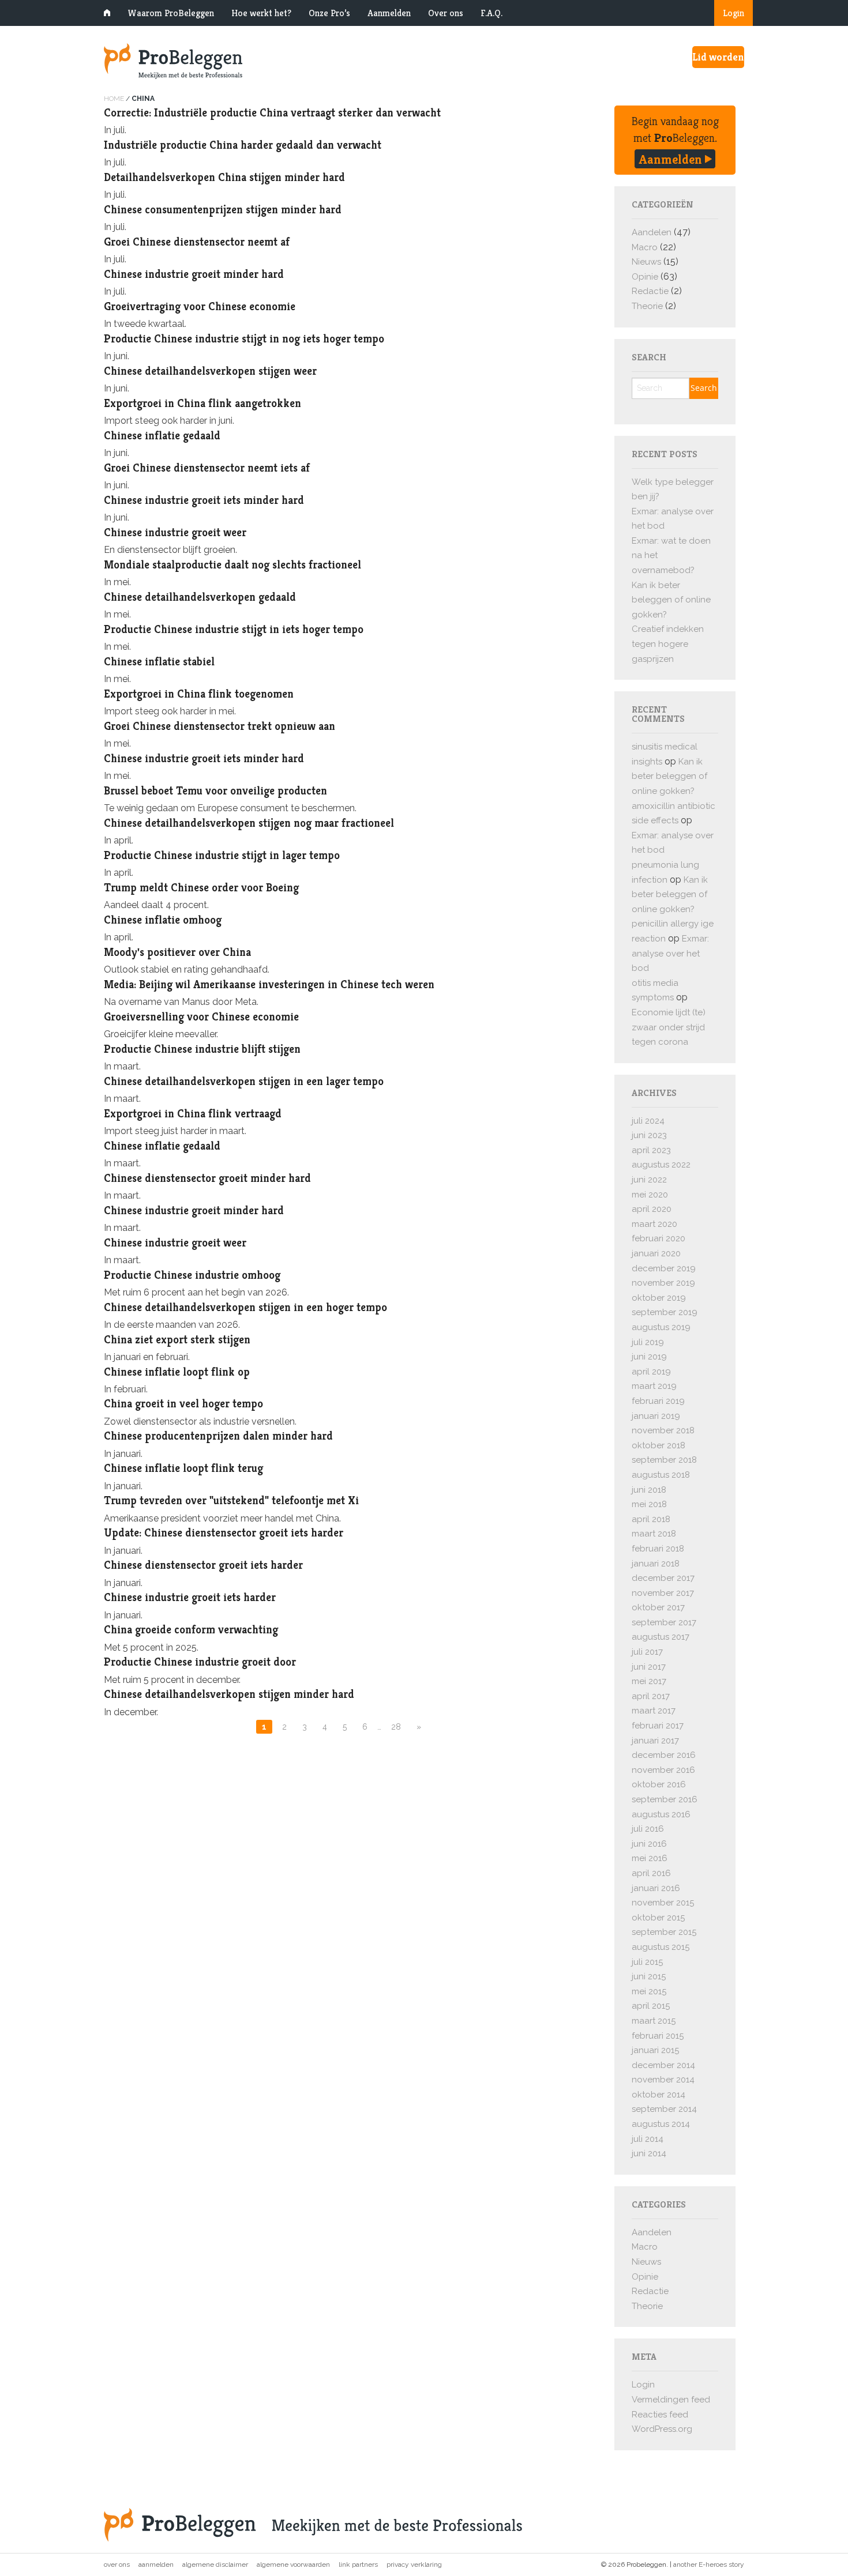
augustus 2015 (661, 1947)
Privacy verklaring (414, 2564)
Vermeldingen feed (671, 2400)
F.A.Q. (491, 13)
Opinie (645, 277)
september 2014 (664, 2109)
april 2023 (651, 1150)
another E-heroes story (709, 2564)
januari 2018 (656, 1564)
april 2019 (651, 1372)
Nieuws (646, 262)
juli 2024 (648, 1121)
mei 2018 (649, 1504)
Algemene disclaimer (215, 2564)
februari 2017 (658, 1726)
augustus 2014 (661, 2124)
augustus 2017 (661, 1637)
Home (114, 99)
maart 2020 (654, 1224)
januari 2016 (656, 1888)
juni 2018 (649, 1490)
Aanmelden (389, 13)
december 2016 (664, 1755)
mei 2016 (650, 1858)
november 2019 (663, 1283)
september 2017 (664, 1622)
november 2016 (663, 1770)
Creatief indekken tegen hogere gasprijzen (668, 644)
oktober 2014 (658, 2095)
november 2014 (663, 2080)
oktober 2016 (659, 1784)
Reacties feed (660, 2415)
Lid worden (718, 57)
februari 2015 (658, 2036)
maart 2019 (654, 1386)
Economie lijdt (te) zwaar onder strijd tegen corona (669, 1027)
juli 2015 (647, 1962)
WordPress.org (662, 2429)
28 (396, 1727)
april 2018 (651, 1519)
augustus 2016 (661, 1814)
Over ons (446, 13)
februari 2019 (658, 1401)
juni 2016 (649, 1844)
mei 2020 (650, 1195)
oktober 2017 (658, 1607)
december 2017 (663, 1578)
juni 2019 (649, 1357)
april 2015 (651, 2006)
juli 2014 (648, 2139)
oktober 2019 (659, 1298)
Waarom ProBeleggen (171, 13)
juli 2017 (647, 1652)
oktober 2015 (658, 1918)
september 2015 (664, 1932)
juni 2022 (649, 1180)
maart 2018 (654, 1534)
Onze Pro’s (329, 13)
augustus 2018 (661, 1475)
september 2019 (665, 1312)
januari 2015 (655, 2050)
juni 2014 (649, 2153)
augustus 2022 (661, 1165)
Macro (645, 247)
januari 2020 (656, 1253)
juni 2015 (649, 1976)
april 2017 (651, 1696)
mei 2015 (649, 1991)
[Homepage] (314, 61)
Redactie (650, 291)
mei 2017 (649, 1681)
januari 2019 (656, 1416)
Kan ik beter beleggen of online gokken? (671, 600)
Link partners (358, 2564)
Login (733, 13)
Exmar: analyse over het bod (670, 953)
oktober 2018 (658, 1445)
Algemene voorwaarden (293, 2564)
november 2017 (663, 1593)
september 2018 (664, 1460)
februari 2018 (658, 1549)
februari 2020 (658, 1238)
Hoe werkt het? (261, 13)
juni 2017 (649, 1667)
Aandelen (652, 232)
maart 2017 (654, 1711)
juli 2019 (648, 1342)
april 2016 (651, 1873)
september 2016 (665, 1799)
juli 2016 (648, 1829)
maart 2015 (654, 2021)
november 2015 (663, 1903)
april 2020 (652, 1209)
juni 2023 (649, 1135)
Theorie (647, 306)
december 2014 (663, 2065)
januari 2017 (655, 1741)
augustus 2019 (661, 1327)
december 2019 (664, 1268)
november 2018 (663, 1430)
